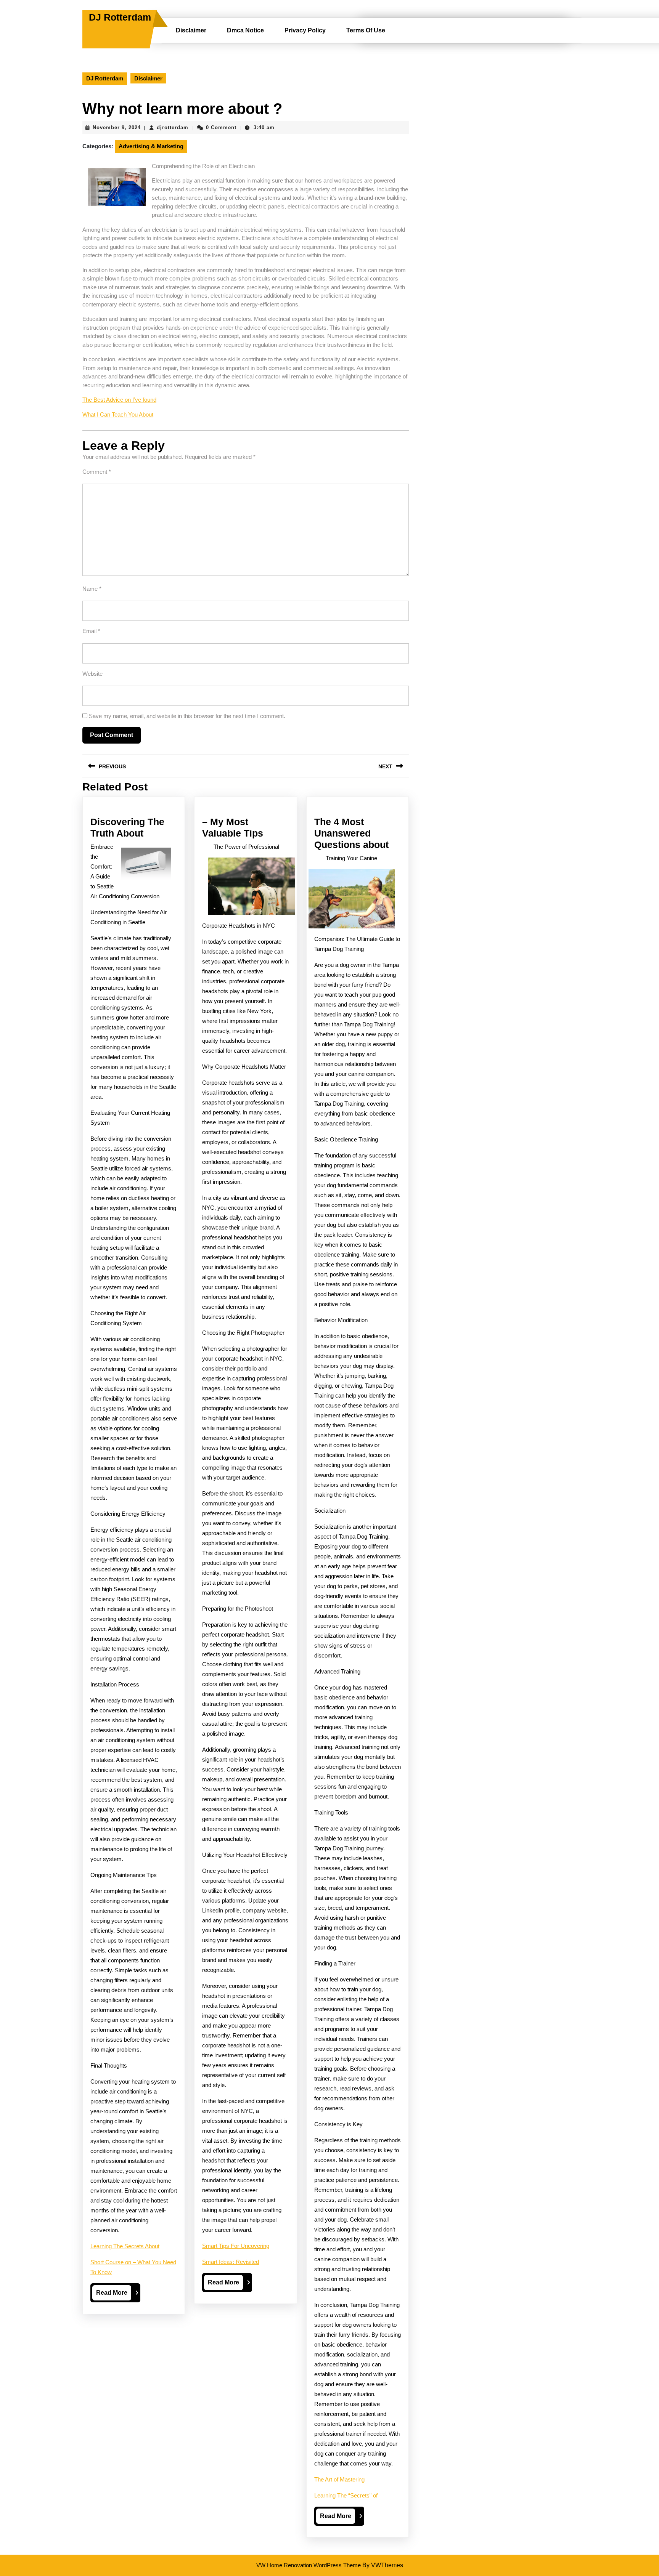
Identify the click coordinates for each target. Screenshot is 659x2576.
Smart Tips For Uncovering (236, 2246)
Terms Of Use (366, 30)
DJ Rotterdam (120, 17)
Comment (97, 472)
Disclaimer (191, 30)
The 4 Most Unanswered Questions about (351, 833)
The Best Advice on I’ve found (119, 400)
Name (92, 589)
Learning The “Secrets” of (346, 2495)
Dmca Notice (245, 30)
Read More (114, 2295)
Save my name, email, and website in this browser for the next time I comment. (187, 716)
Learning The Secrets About (125, 2246)
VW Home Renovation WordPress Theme (309, 2565)
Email (91, 631)
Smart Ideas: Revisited (231, 2262)
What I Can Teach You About (118, 414)
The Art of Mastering (339, 2479)
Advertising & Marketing (151, 146)
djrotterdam (173, 127)
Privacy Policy (305, 30)
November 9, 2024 (117, 127)
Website (92, 674)
